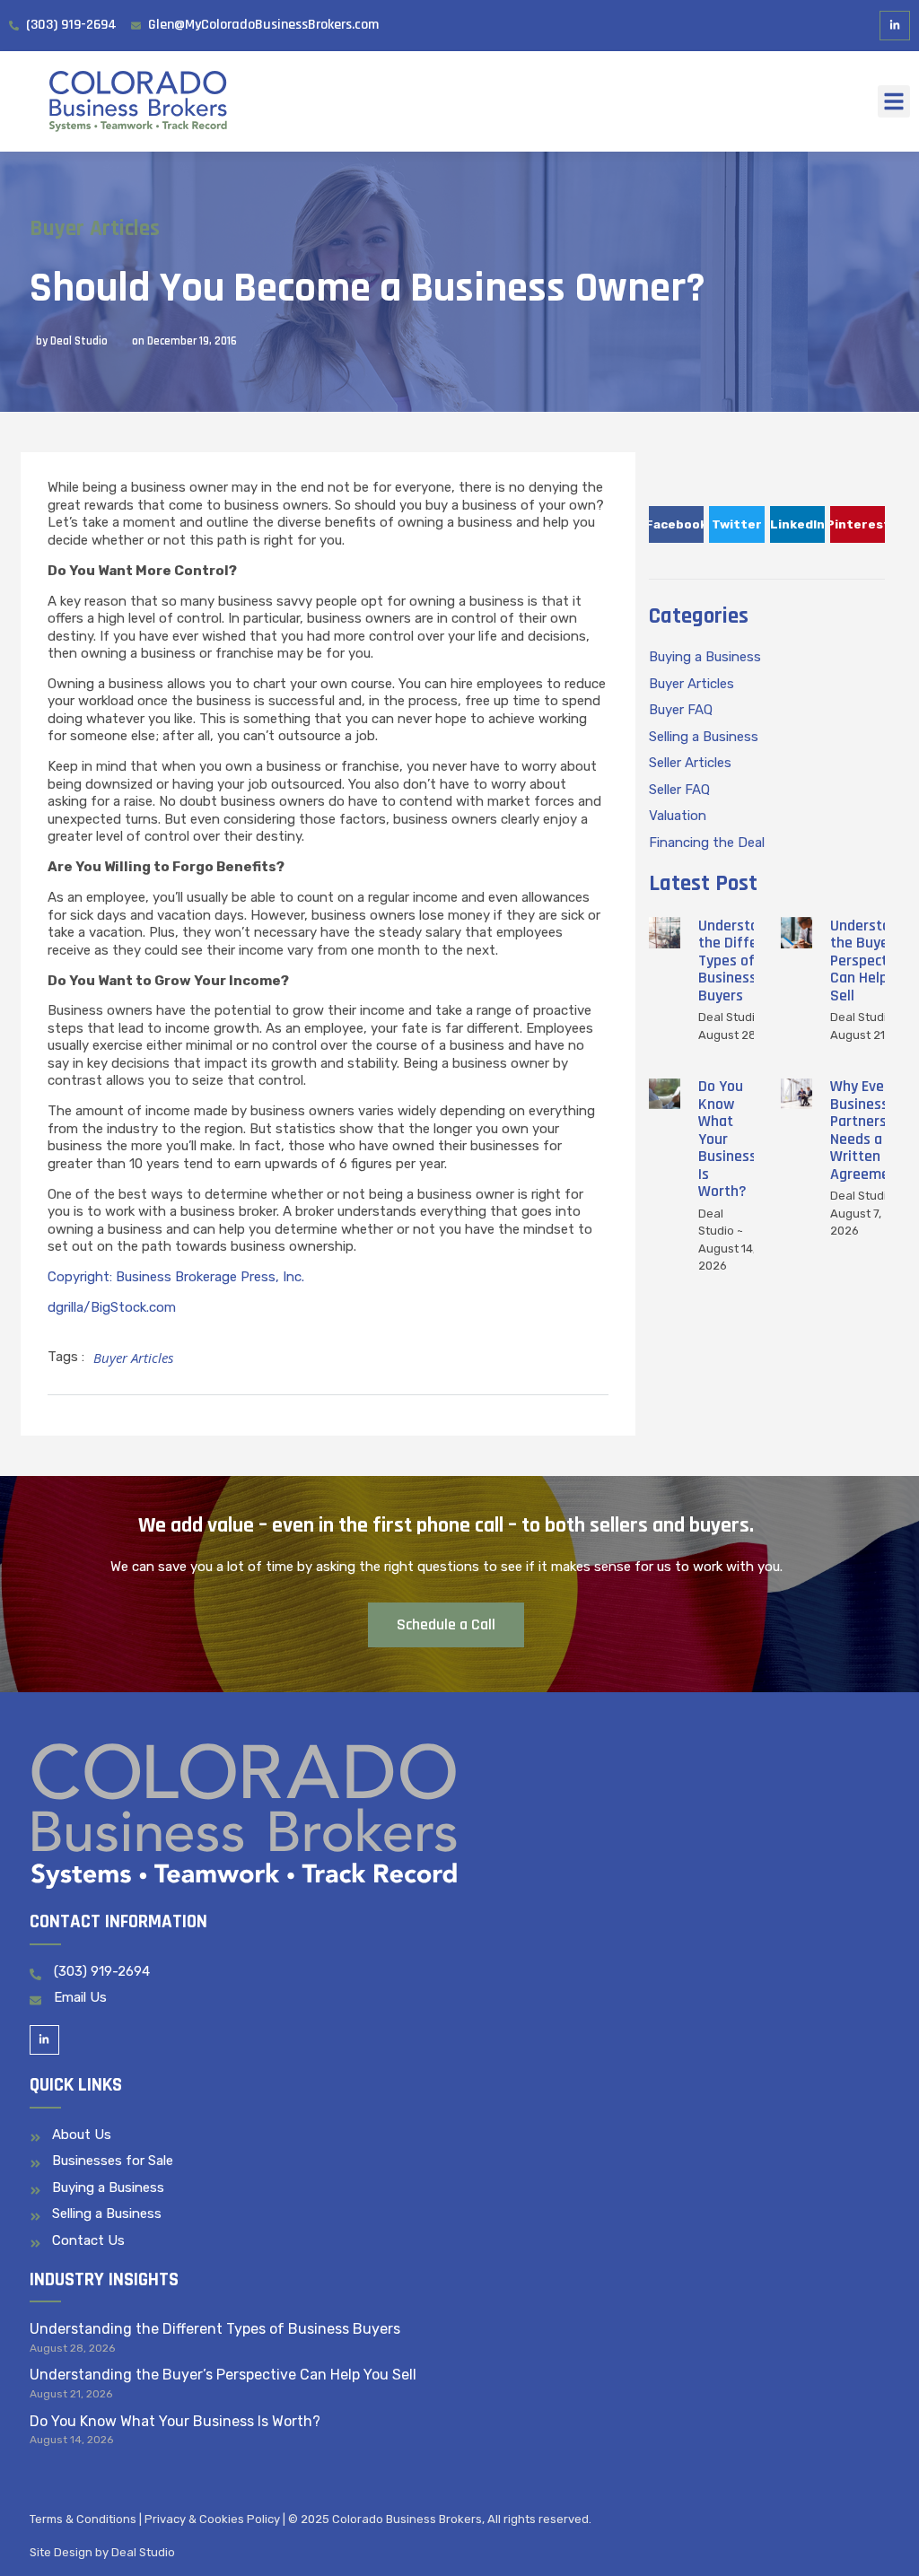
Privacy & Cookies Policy (212, 2519)
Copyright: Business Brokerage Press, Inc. (176, 1277)
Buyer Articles (95, 229)
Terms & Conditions (83, 2519)
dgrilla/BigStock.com (112, 1307)
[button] (894, 101)
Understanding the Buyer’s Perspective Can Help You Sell (223, 2375)
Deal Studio (143, 2552)
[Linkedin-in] (895, 26)
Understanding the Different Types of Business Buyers (746, 961)
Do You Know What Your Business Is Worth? (727, 1139)
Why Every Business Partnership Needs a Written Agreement (868, 1130)
